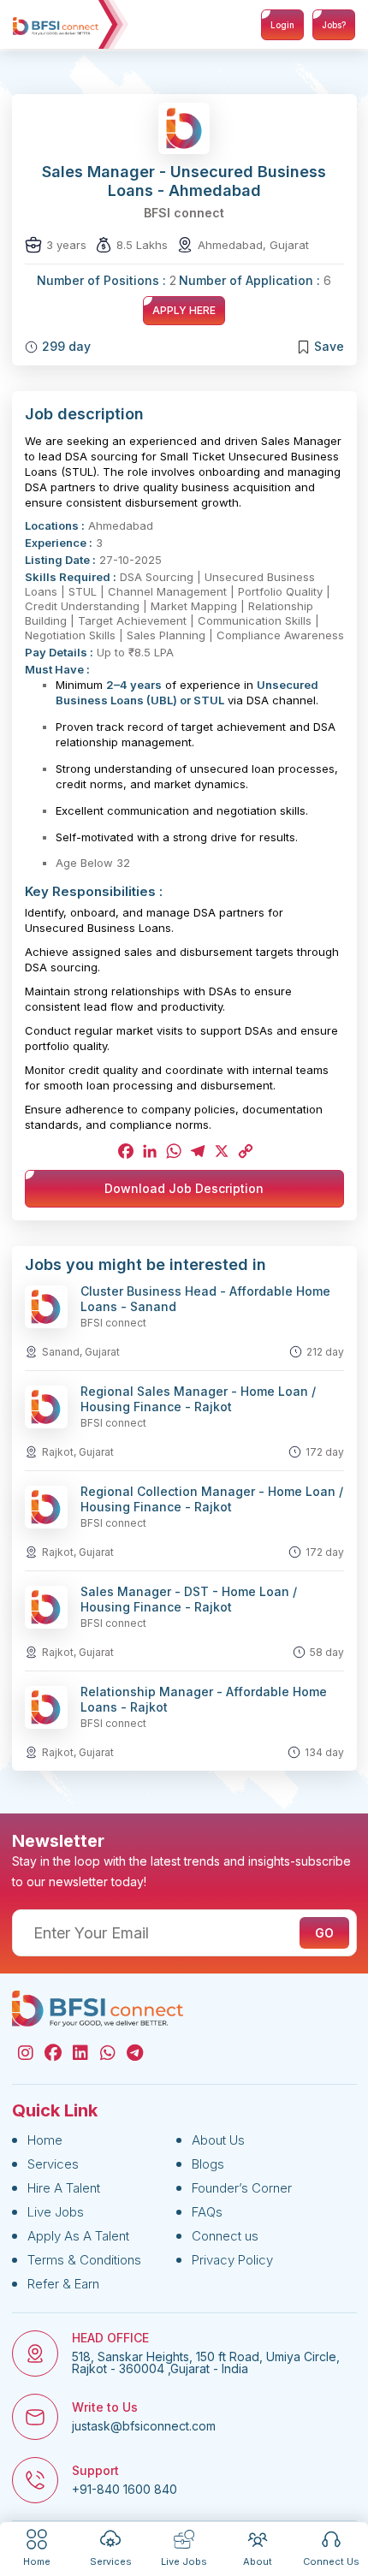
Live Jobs (56, 2212)
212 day (325, 1352)
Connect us (225, 2236)
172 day (325, 1452)
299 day (66, 346)
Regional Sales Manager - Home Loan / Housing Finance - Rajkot (198, 1399)
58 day (327, 1652)
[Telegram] (196, 1151)
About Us (218, 2140)
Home (45, 2140)
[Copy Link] (244, 1151)
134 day (324, 1752)
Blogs (208, 2164)
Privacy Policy (232, 2260)
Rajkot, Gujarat (78, 1452)
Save (329, 346)
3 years (66, 245)
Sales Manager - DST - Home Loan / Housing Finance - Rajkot (189, 1599)
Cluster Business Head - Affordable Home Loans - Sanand (205, 1299)
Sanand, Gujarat (81, 1352)
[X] (220, 1151)
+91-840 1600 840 (125, 2490)
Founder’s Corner (242, 2188)
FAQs (207, 2212)
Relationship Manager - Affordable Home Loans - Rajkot (204, 1699)
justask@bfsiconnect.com (144, 2426)
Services (53, 2164)
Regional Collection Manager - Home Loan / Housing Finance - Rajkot (212, 1499)
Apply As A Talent (78, 2236)
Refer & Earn (63, 2284)
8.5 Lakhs (142, 245)
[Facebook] (124, 1151)
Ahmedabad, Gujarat (253, 245)
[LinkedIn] (148, 1151)
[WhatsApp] (172, 1151)
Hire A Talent (64, 2188)
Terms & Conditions (84, 2260)
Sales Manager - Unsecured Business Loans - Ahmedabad (184, 181)
